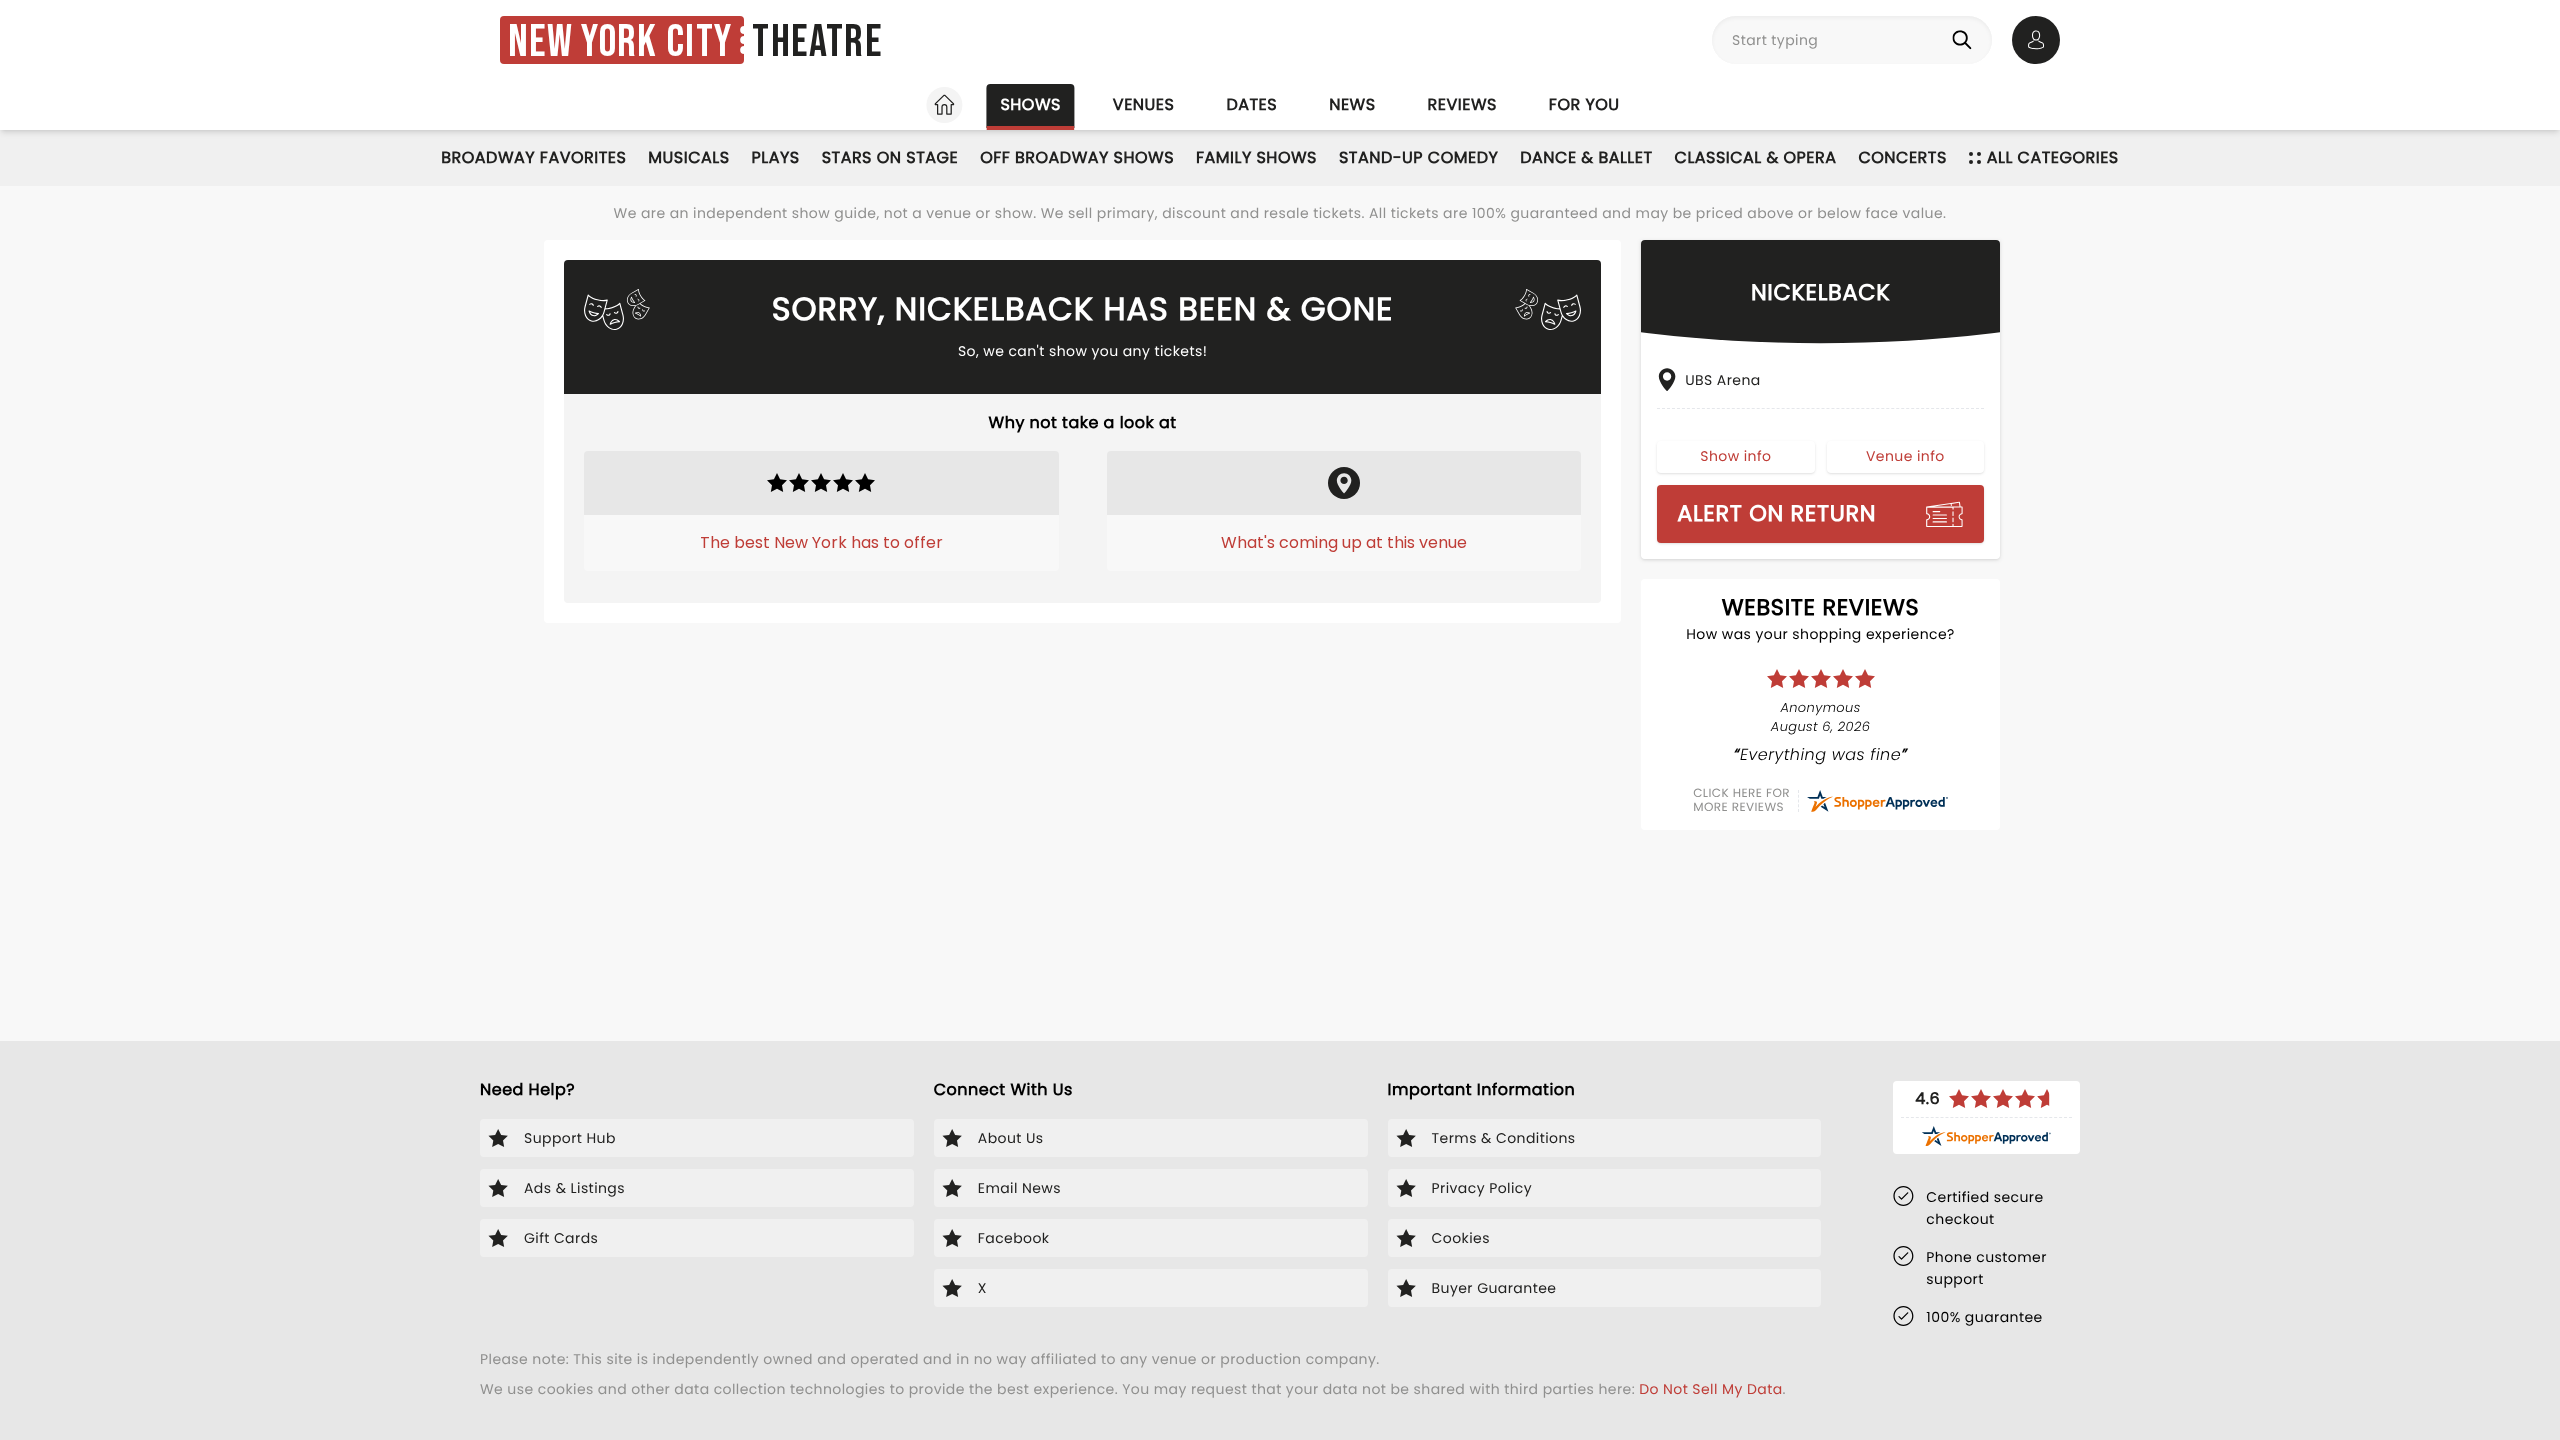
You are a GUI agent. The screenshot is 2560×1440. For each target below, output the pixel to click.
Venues (1144, 104)
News (1352, 104)
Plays (776, 157)
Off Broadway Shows (1077, 157)
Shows (1030, 104)
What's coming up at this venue (1344, 542)
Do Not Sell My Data (1710, 1389)
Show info (1735, 456)
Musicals (688, 157)
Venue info (1905, 456)
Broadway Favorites (533, 157)
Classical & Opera (1756, 157)
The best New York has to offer (821, 542)
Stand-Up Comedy (1418, 157)
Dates (1251, 104)
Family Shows (1256, 157)
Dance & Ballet (1586, 157)
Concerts (1902, 157)
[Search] (1966, 40)
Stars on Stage (890, 157)
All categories (2053, 157)
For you (1584, 104)
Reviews (1462, 104)
